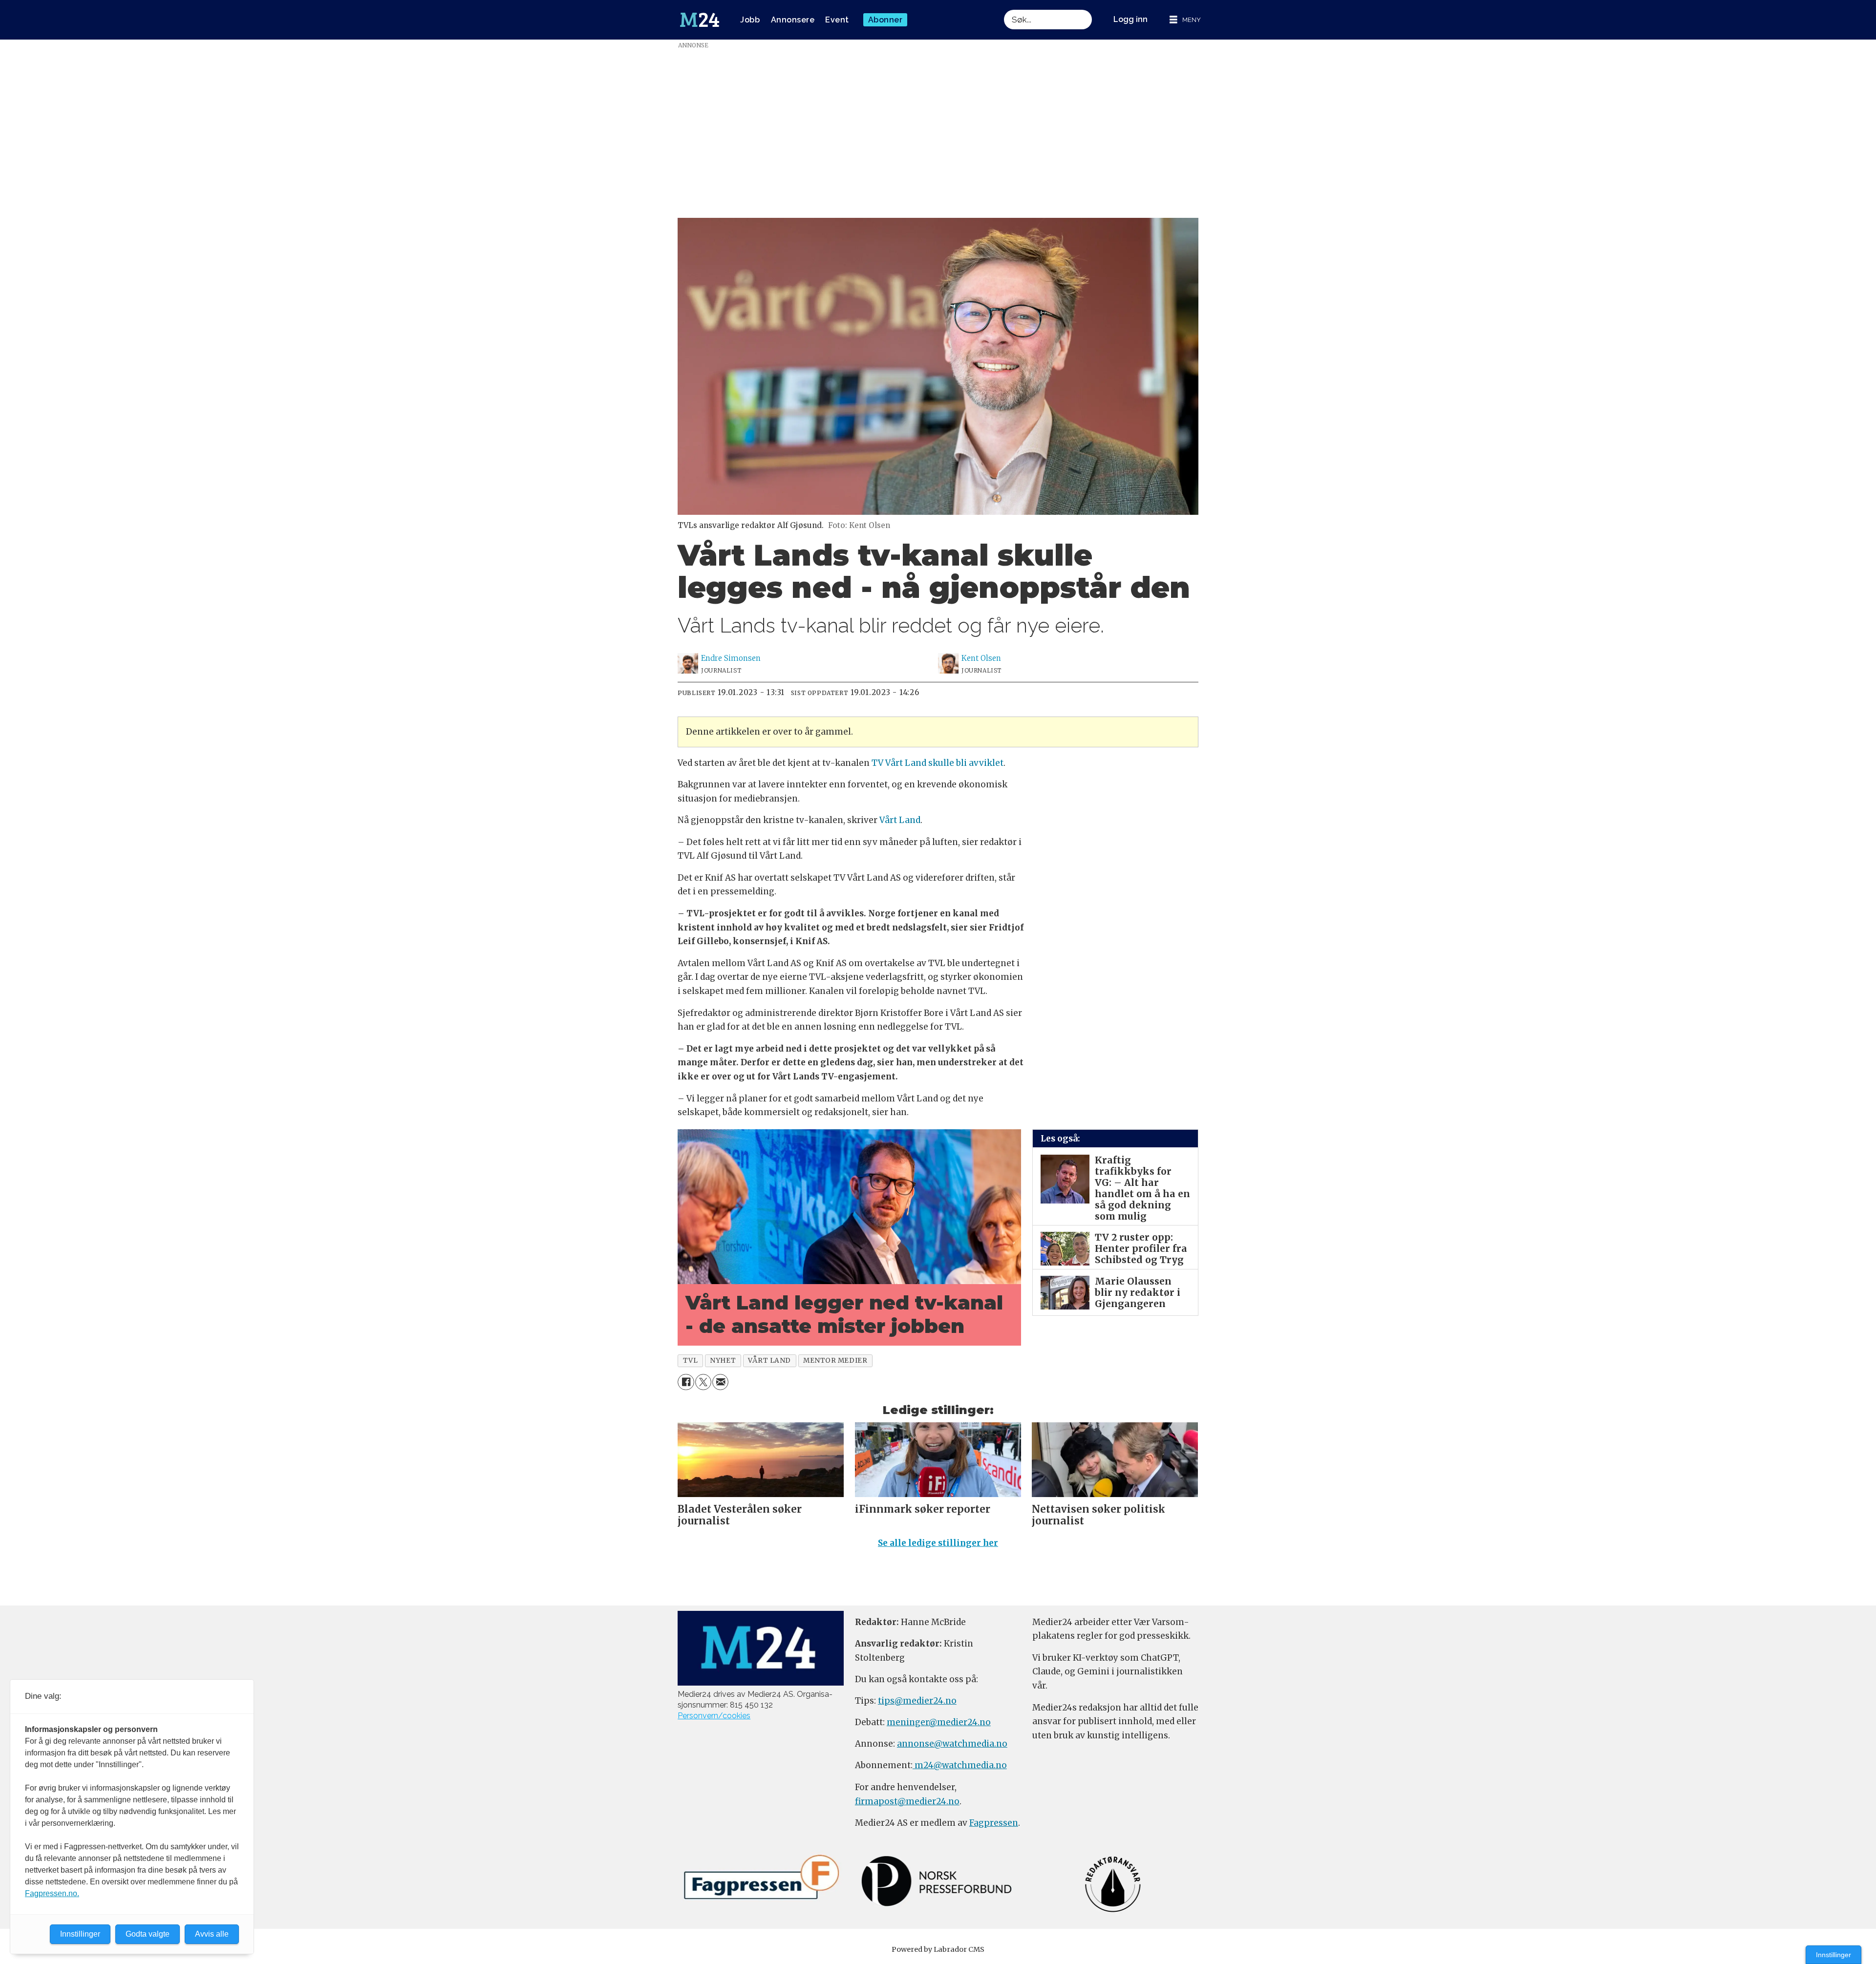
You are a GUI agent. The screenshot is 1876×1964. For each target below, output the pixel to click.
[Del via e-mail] (720, 1382)
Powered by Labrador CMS (938, 1949)
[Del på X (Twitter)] (703, 1382)
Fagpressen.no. (52, 1893)
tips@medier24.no (917, 1701)
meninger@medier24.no (939, 1722)
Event (837, 20)
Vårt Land (900, 820)
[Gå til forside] (700, 20)
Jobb (750, 20)
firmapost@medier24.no (907, 1801)
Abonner (885, 20)
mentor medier (835, 1361)
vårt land (769, 1361)
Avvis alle (212, 1934)
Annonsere (793, 20)
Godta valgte (148, 1934)
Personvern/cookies (714, 1716)
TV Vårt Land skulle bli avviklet (938, 763)
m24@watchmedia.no (960, 1765)
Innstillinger (1833, 1955)
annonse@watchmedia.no (952, 1744)
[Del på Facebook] (686, 1382)
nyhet (723, 1361)
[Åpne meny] (1185, 20)
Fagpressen (994, 1823)
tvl (691, 1361)
